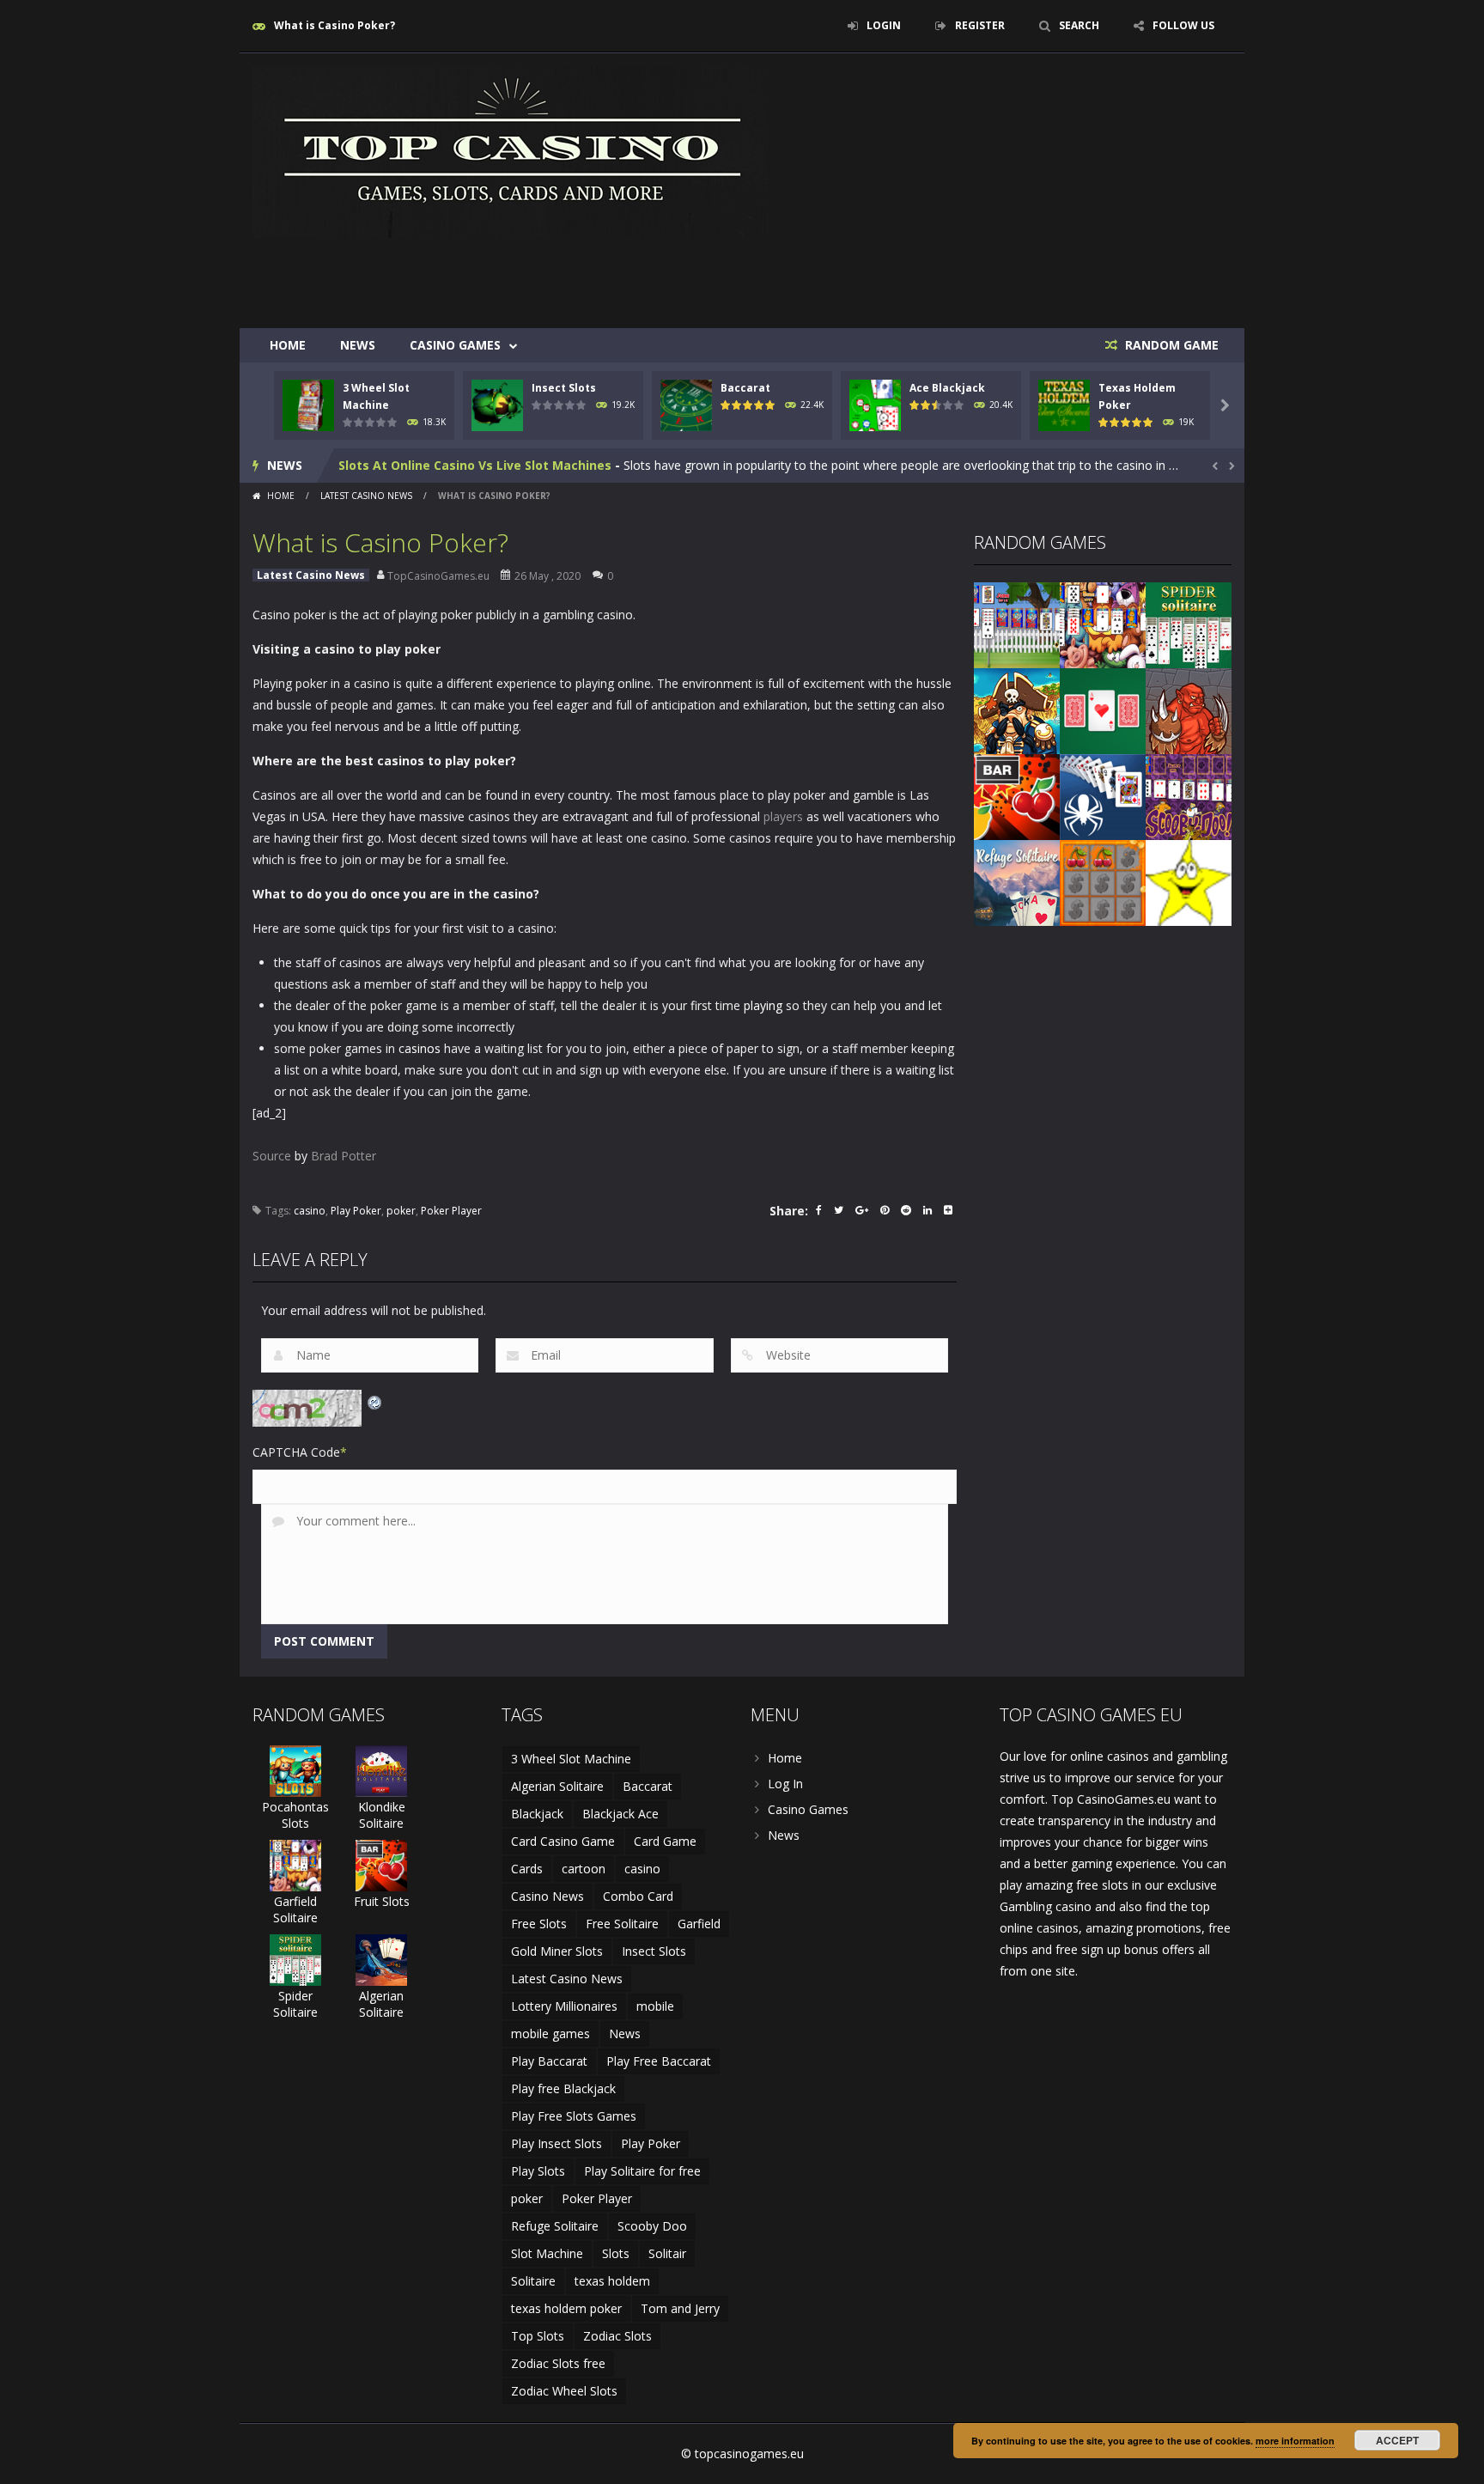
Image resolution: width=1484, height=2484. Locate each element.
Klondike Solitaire (382, 1815)
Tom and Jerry (680, 2308)
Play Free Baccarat (659, 2061)
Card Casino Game (563, 1841)
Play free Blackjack (563, 2088)
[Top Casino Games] (510, 151)
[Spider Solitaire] (1189, 624)
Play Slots (538, 2171)
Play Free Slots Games (574, 2116)
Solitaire (533, 2281)
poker (401, 1211)
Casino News (547, 1896)
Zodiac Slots (617, 2336)
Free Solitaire (622, 1924)
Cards (527, 1869)
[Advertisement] (919, 277)
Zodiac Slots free (558, 2363)
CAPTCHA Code (296, 1452)
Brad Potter (344, 1156)
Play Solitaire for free (642, 2171)
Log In (785, 1784)
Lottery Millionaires (564, 2006)
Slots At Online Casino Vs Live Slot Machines (475, 465)
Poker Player (451, 1211)
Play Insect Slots (556, 2143)
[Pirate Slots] (1017, 710)
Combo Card (638, 1896)
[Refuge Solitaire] (1017, 882)
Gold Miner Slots (557, 1951)
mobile (655, 2006)
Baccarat (745, 388)
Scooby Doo (652, 2226)
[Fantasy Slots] (1189, 710)
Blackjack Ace (620, 1814)
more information (1295, 2441)
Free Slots (539, 1924)
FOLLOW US (1183, 25)
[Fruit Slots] (1017, 796)
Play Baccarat (549, 2061)
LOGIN (884, 25)
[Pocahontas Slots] (295, 1770)
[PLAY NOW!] (308, 404)
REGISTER (980, 25)
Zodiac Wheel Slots (564, 2391)
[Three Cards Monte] (1103, 710)
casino (310, 1211)
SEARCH (1079, 25)
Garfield (699, 1924)
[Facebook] (819, 1212)
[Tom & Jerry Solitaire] (1017, 624)
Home (288, 345)
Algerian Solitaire (381, 2004)
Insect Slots (564, 388)
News (358, 345)
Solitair (667, 2253)
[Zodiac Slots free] (1189, 882)
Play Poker (356, 1211)
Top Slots (538, 2336)
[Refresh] (375, 1400)
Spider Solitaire (295, 2004)
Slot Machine (547, 2253)
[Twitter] (839, 1212)
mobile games (550, 2033)
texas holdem (612, 2281)
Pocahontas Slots (295, 1815)
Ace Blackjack (947, 388)
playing (763, 1005)
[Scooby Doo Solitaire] (1189, 796)
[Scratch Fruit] (1103, 882)
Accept (1397, 2440)
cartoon (584, 1869)
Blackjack (537, 1814)
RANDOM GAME (1170, 345)
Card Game (665, 1841)
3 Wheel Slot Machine (571, 1759)
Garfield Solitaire (295, 1909)
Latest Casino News (366, 496)
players (783, 816)
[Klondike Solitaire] (381, 1770)
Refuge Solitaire (555, 2226)
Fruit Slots (382, 1901)
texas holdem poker (566, 2308)
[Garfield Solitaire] (1103, 624)
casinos (420, 1048)
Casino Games (455, 345)
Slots (616, 2253)
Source (272, 1156)
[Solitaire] (1103, 796)
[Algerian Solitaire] (381, 1959)
